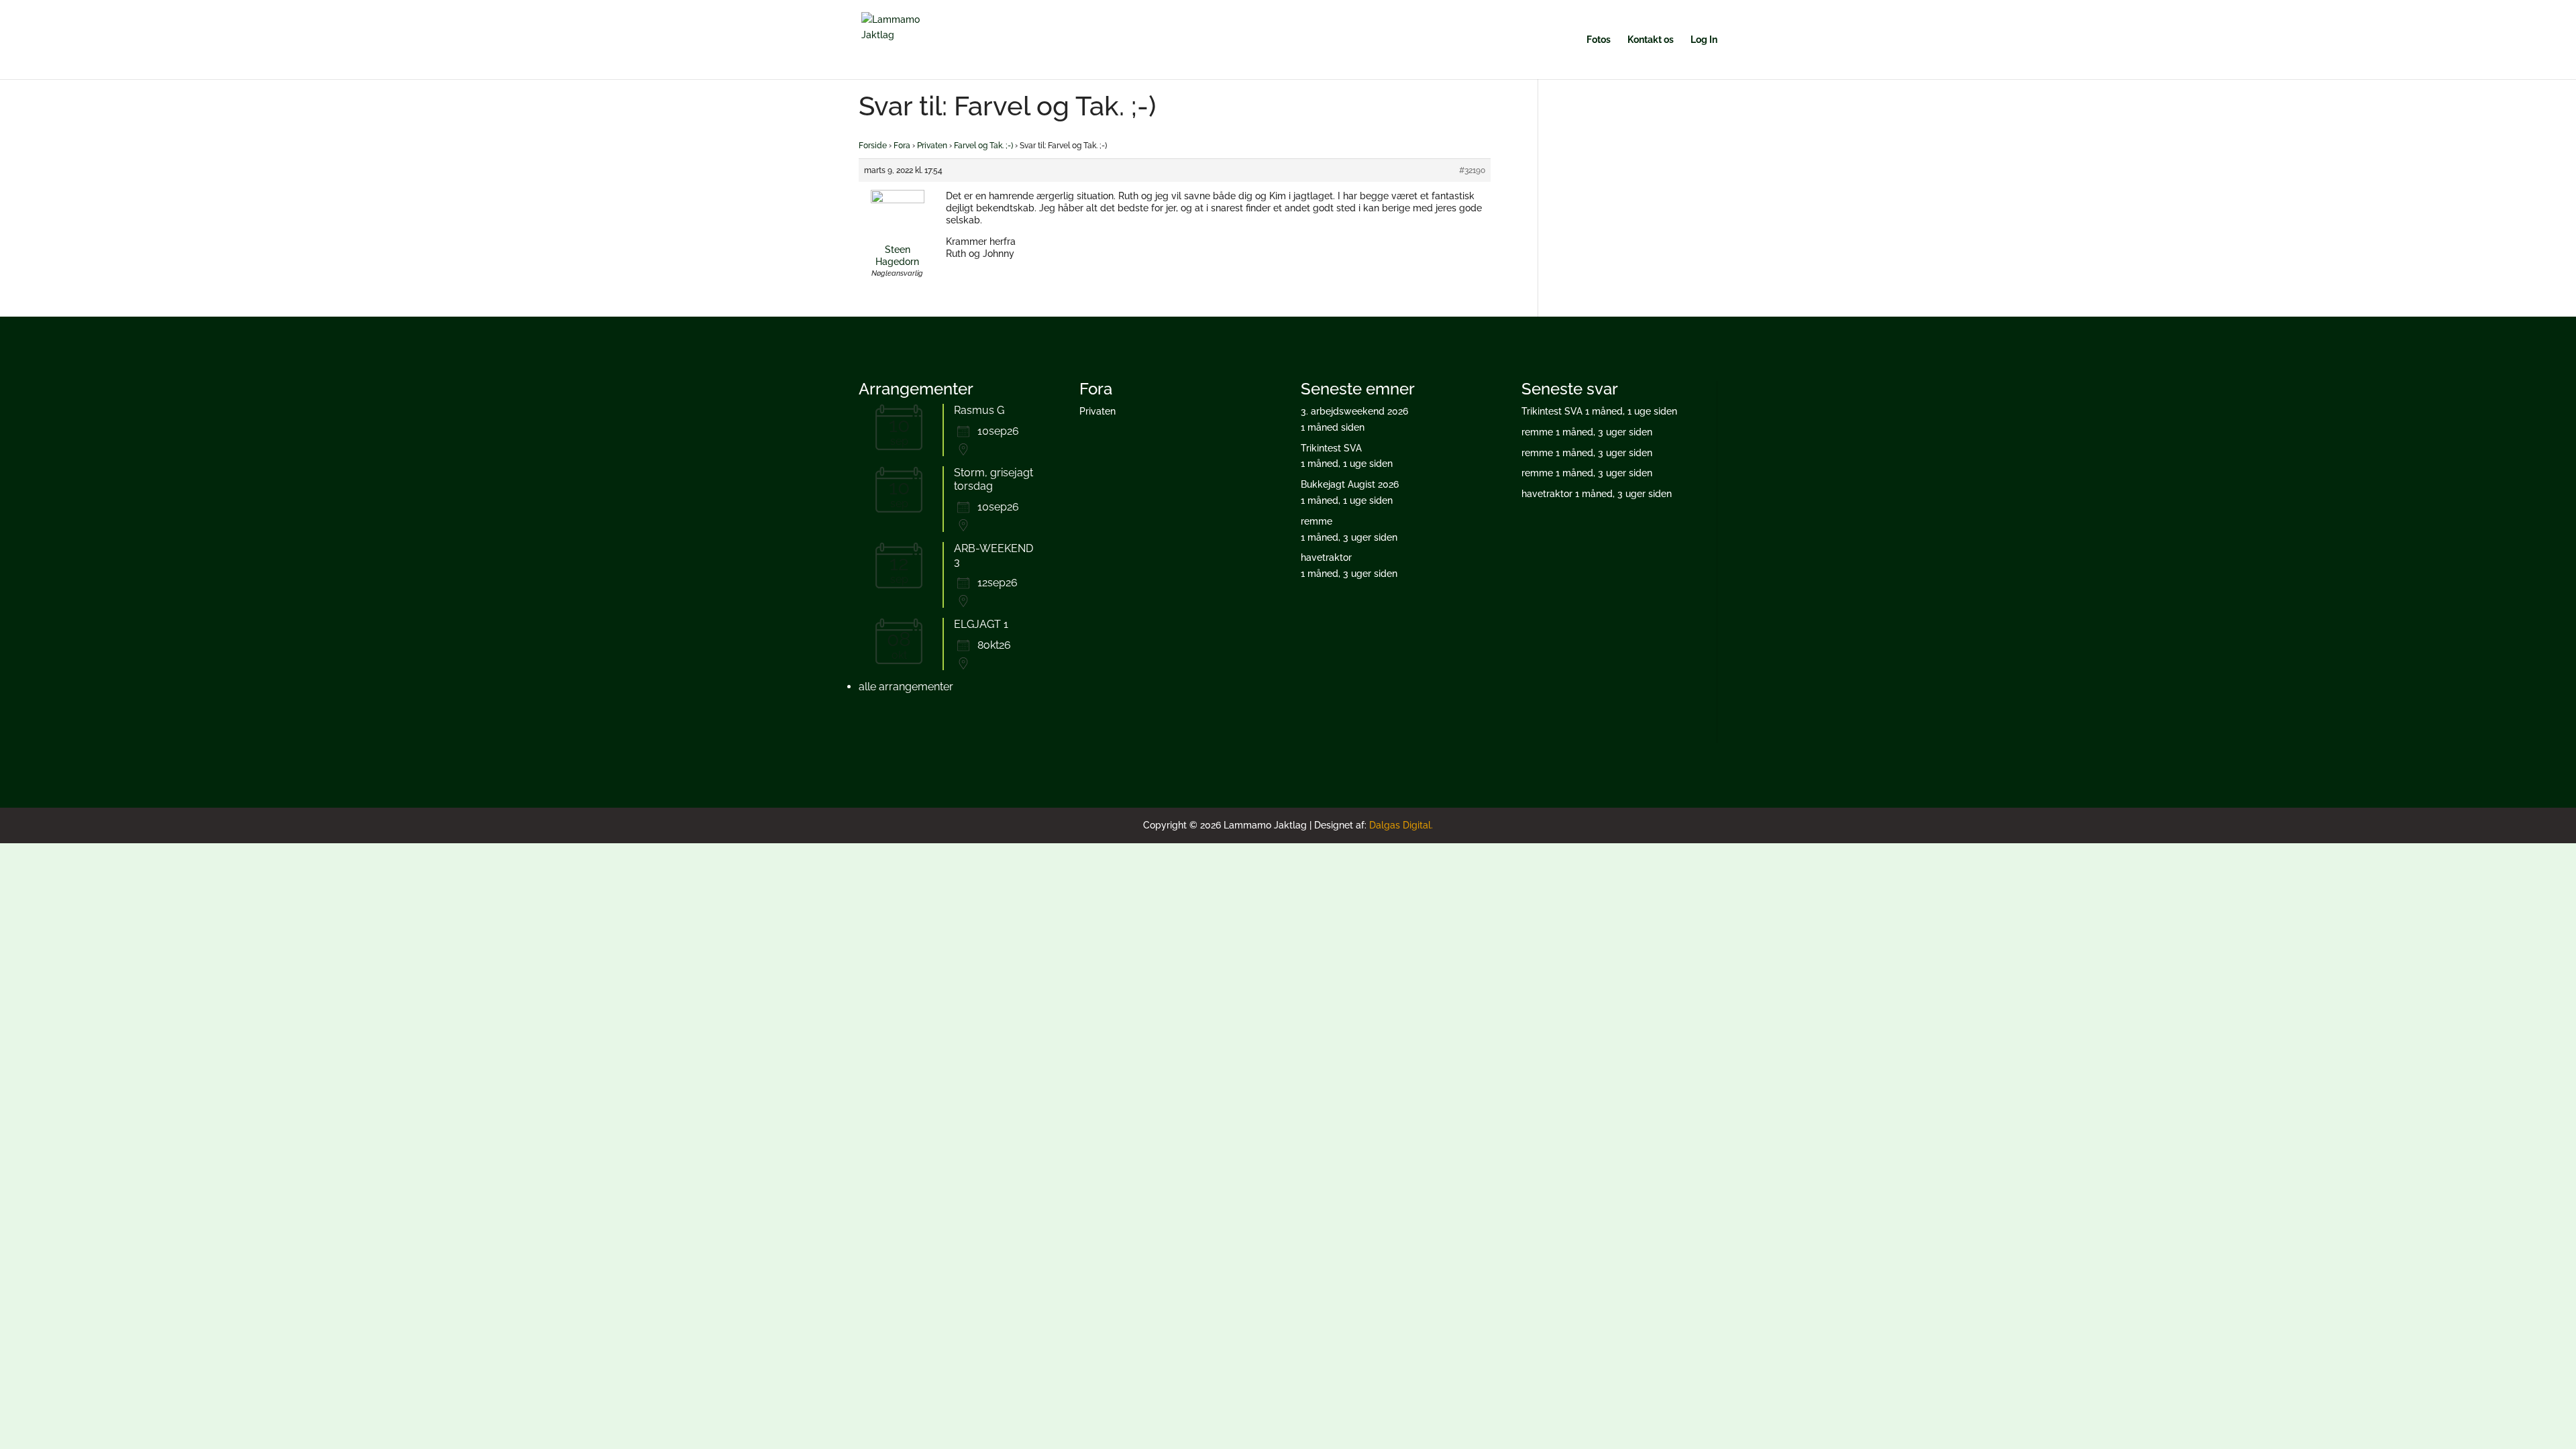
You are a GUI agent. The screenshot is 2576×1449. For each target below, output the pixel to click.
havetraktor (1326, 557)
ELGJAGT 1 (981, 624)
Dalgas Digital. (1401, 825)
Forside (873, 146)
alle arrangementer (906, 687)
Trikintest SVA (1331, 448)
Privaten (932, 146)
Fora (902, 146)
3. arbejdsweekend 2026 (1354, 411)
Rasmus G (979, 410)
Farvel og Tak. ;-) (983, 146)
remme (1317, 521)
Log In (1704, 40)
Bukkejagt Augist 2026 (1350, 484)
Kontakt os (1651, 40)
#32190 (1472, 170)
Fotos (1599, 40)
